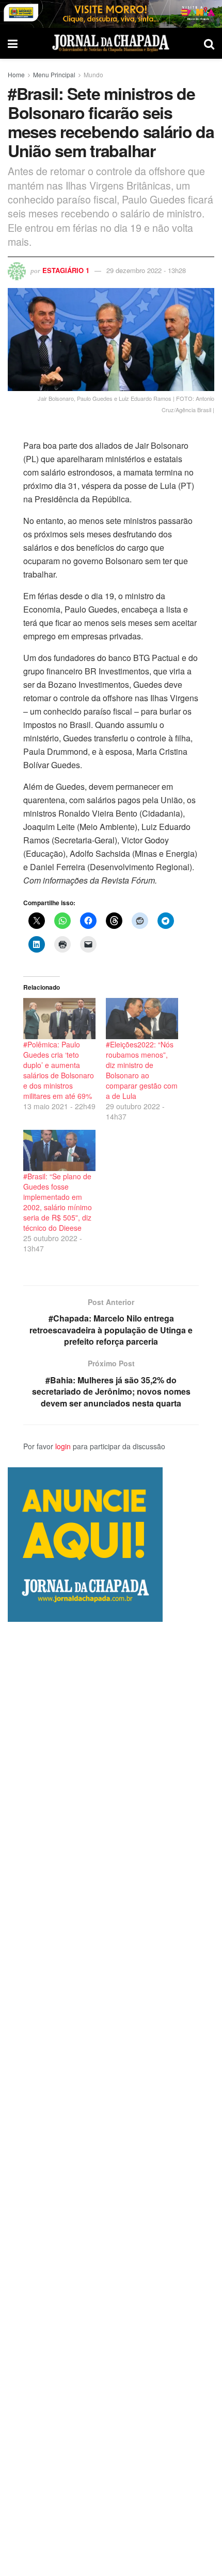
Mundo (93, 74)
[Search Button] (209, 43)
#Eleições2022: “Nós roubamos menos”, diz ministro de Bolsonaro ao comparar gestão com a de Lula (142, 1070)
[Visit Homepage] (111, 43)
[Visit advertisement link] (111, 14)
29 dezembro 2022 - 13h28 (146, 270)
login (63, 1446)
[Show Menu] (13, 43)
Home (16, 74)
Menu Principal (54, 74)
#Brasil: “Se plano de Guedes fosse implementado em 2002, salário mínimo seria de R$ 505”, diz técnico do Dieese (58, 1202)
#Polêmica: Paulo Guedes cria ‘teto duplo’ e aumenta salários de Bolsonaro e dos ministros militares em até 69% (59, 1070)
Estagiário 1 (66, 270)
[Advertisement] (111, 2099)
